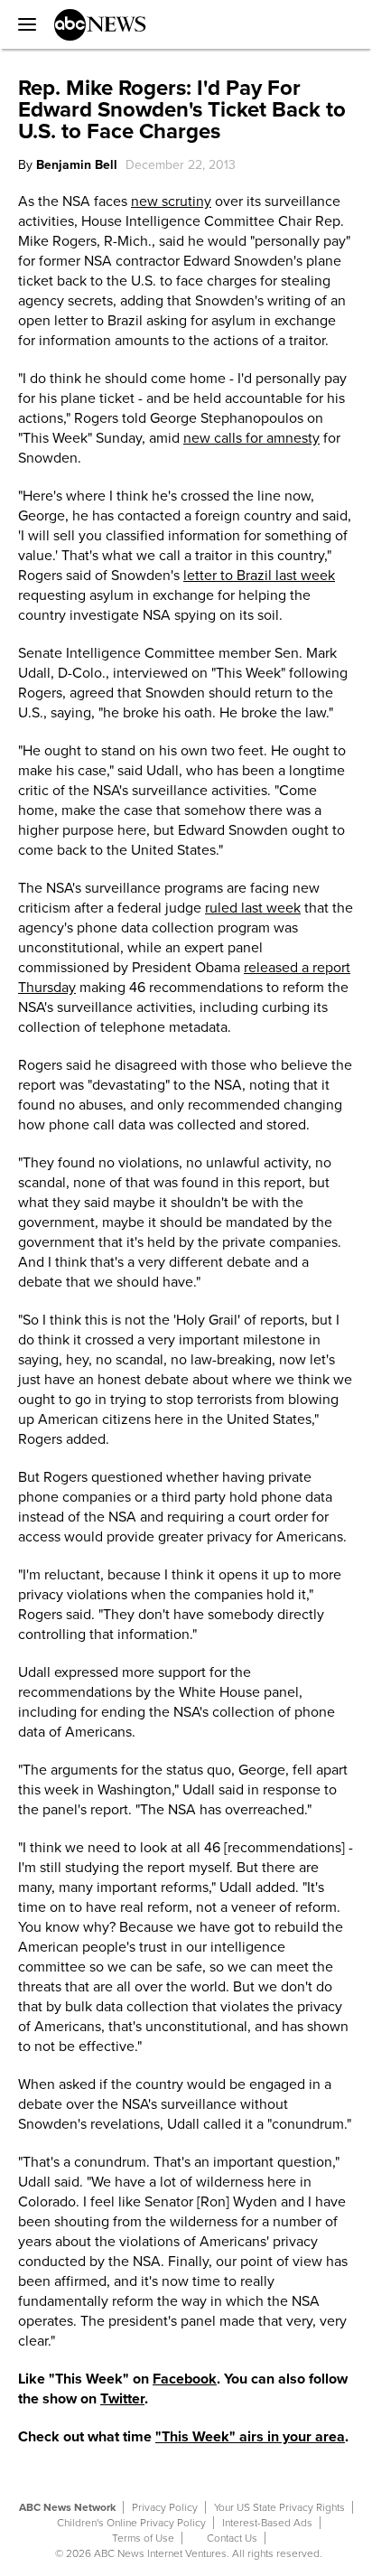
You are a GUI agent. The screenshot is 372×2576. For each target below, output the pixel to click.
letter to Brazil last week (259, 576)
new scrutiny (171, 201)
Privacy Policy (165, 2507)
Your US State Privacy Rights (279, 2507)
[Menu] (23, 24)
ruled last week (253, 908)
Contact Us (232, 2538)
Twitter (122, 2399)
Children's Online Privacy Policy (131, 2523)
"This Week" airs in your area (250, 2437)
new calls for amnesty (251, 438)
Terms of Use (143, 2538)
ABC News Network (67, 2507)
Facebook (185, 2379)
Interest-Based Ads (267, 2523)
